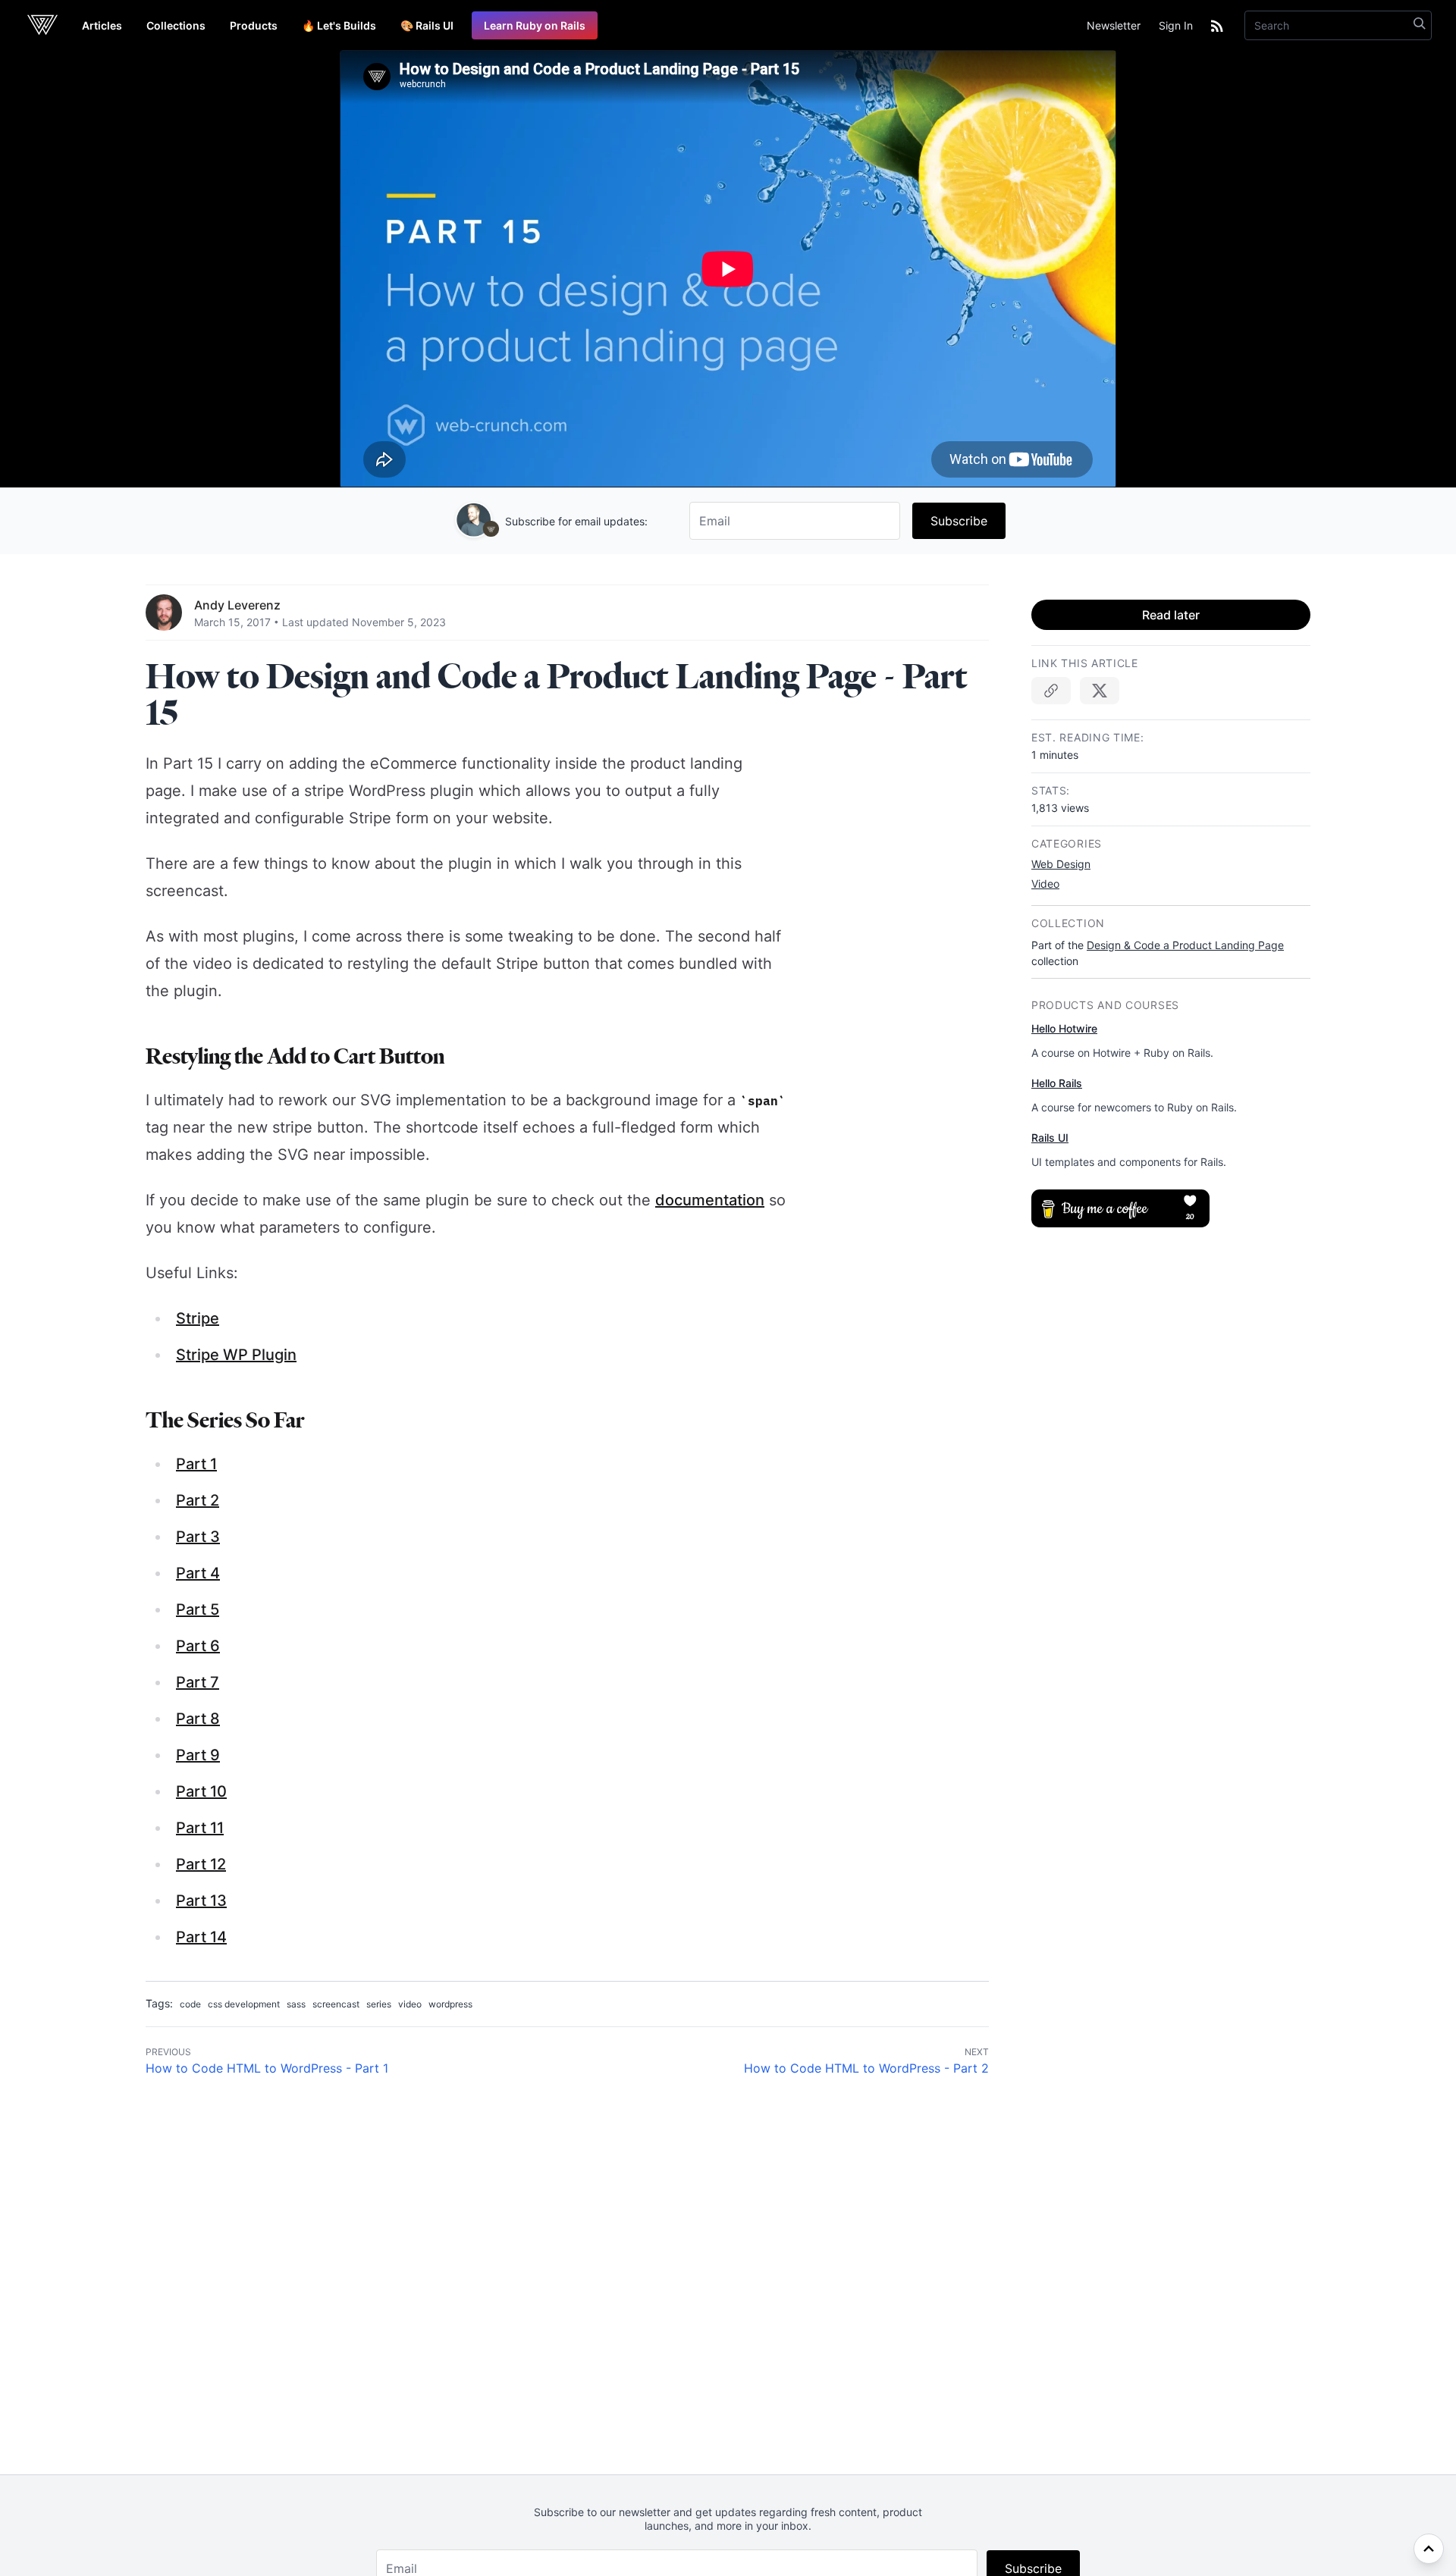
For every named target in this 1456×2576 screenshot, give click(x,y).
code (190, 2004)
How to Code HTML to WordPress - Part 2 (866, 2068)
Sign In (1176, 25)
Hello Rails (1057, 1083)
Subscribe (959, 521)
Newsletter (1114, 25)
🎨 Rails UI (427, 25)
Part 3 (198, 1537)
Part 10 (201, 1791)
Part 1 (196, 1464)
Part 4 (198, 1573)
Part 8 (198, 1719)
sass (296, 2004)
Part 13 (201, 1901)
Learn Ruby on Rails (535, 25)
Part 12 (201, 1864)
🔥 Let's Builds (339, 25)
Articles (102, 25)
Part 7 (198, 1682)
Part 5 (198, 1609)
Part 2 (198, 1500)
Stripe (198, 1318)
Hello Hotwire (1064, 1028)
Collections (176, 25)
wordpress (450, 2004)
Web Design (1061, 864)
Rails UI (1050, 1138)
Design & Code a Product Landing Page (1185, 945)
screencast (336, 2004)
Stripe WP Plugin (236, 1355)
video (410, 2004)
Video (1045, 884)
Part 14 (201, 1937)
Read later (1171, 615)
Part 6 (198, 1646)
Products (254, 25)
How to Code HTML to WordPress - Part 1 (267, 2068)
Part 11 (200, 1828)
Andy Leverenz (237, 605)
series (379, 2004)
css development (244, 2004)
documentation (710, 1200)
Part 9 (198, 1755)
